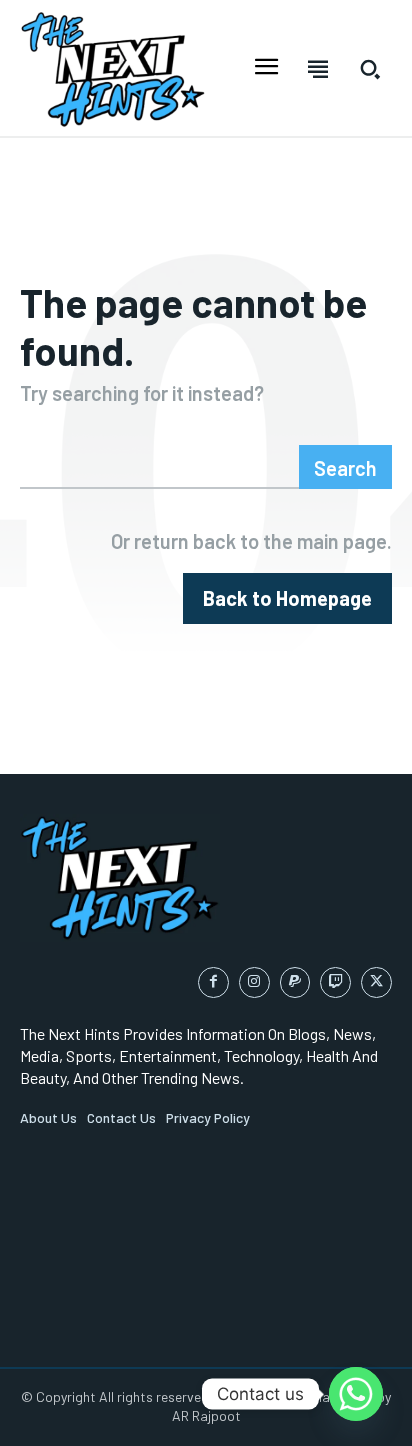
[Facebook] (213, 982)
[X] (376, 982)
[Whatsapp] (356, 1394)
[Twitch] (335, 982)
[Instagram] (254, 982)
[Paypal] (295, 982)
